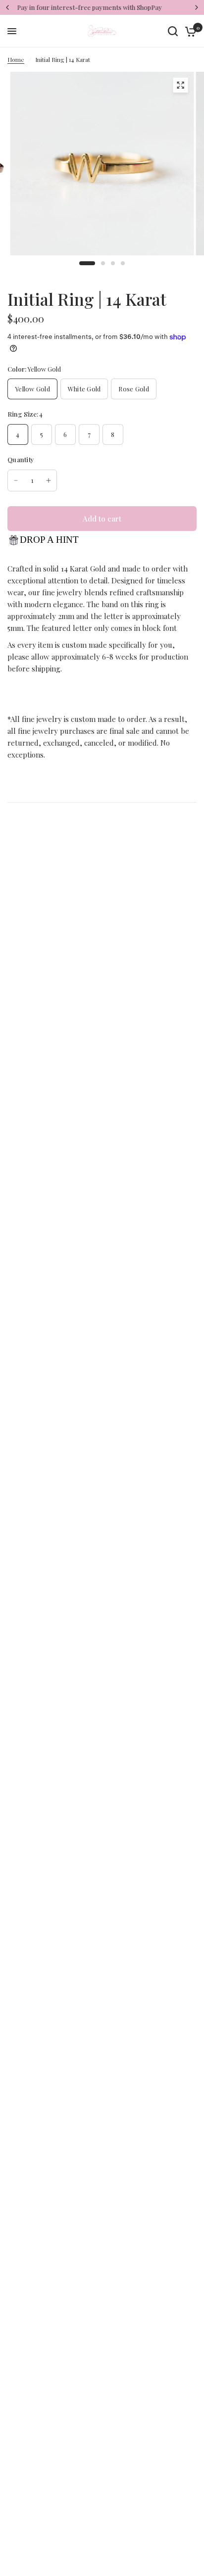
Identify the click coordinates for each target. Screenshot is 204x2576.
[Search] (173, 31)
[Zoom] (180, 85)
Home (16, 59)
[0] (189, 31)
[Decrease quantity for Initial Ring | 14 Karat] (16, 480)
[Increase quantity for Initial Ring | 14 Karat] (49, 480)
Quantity (21, 459)
